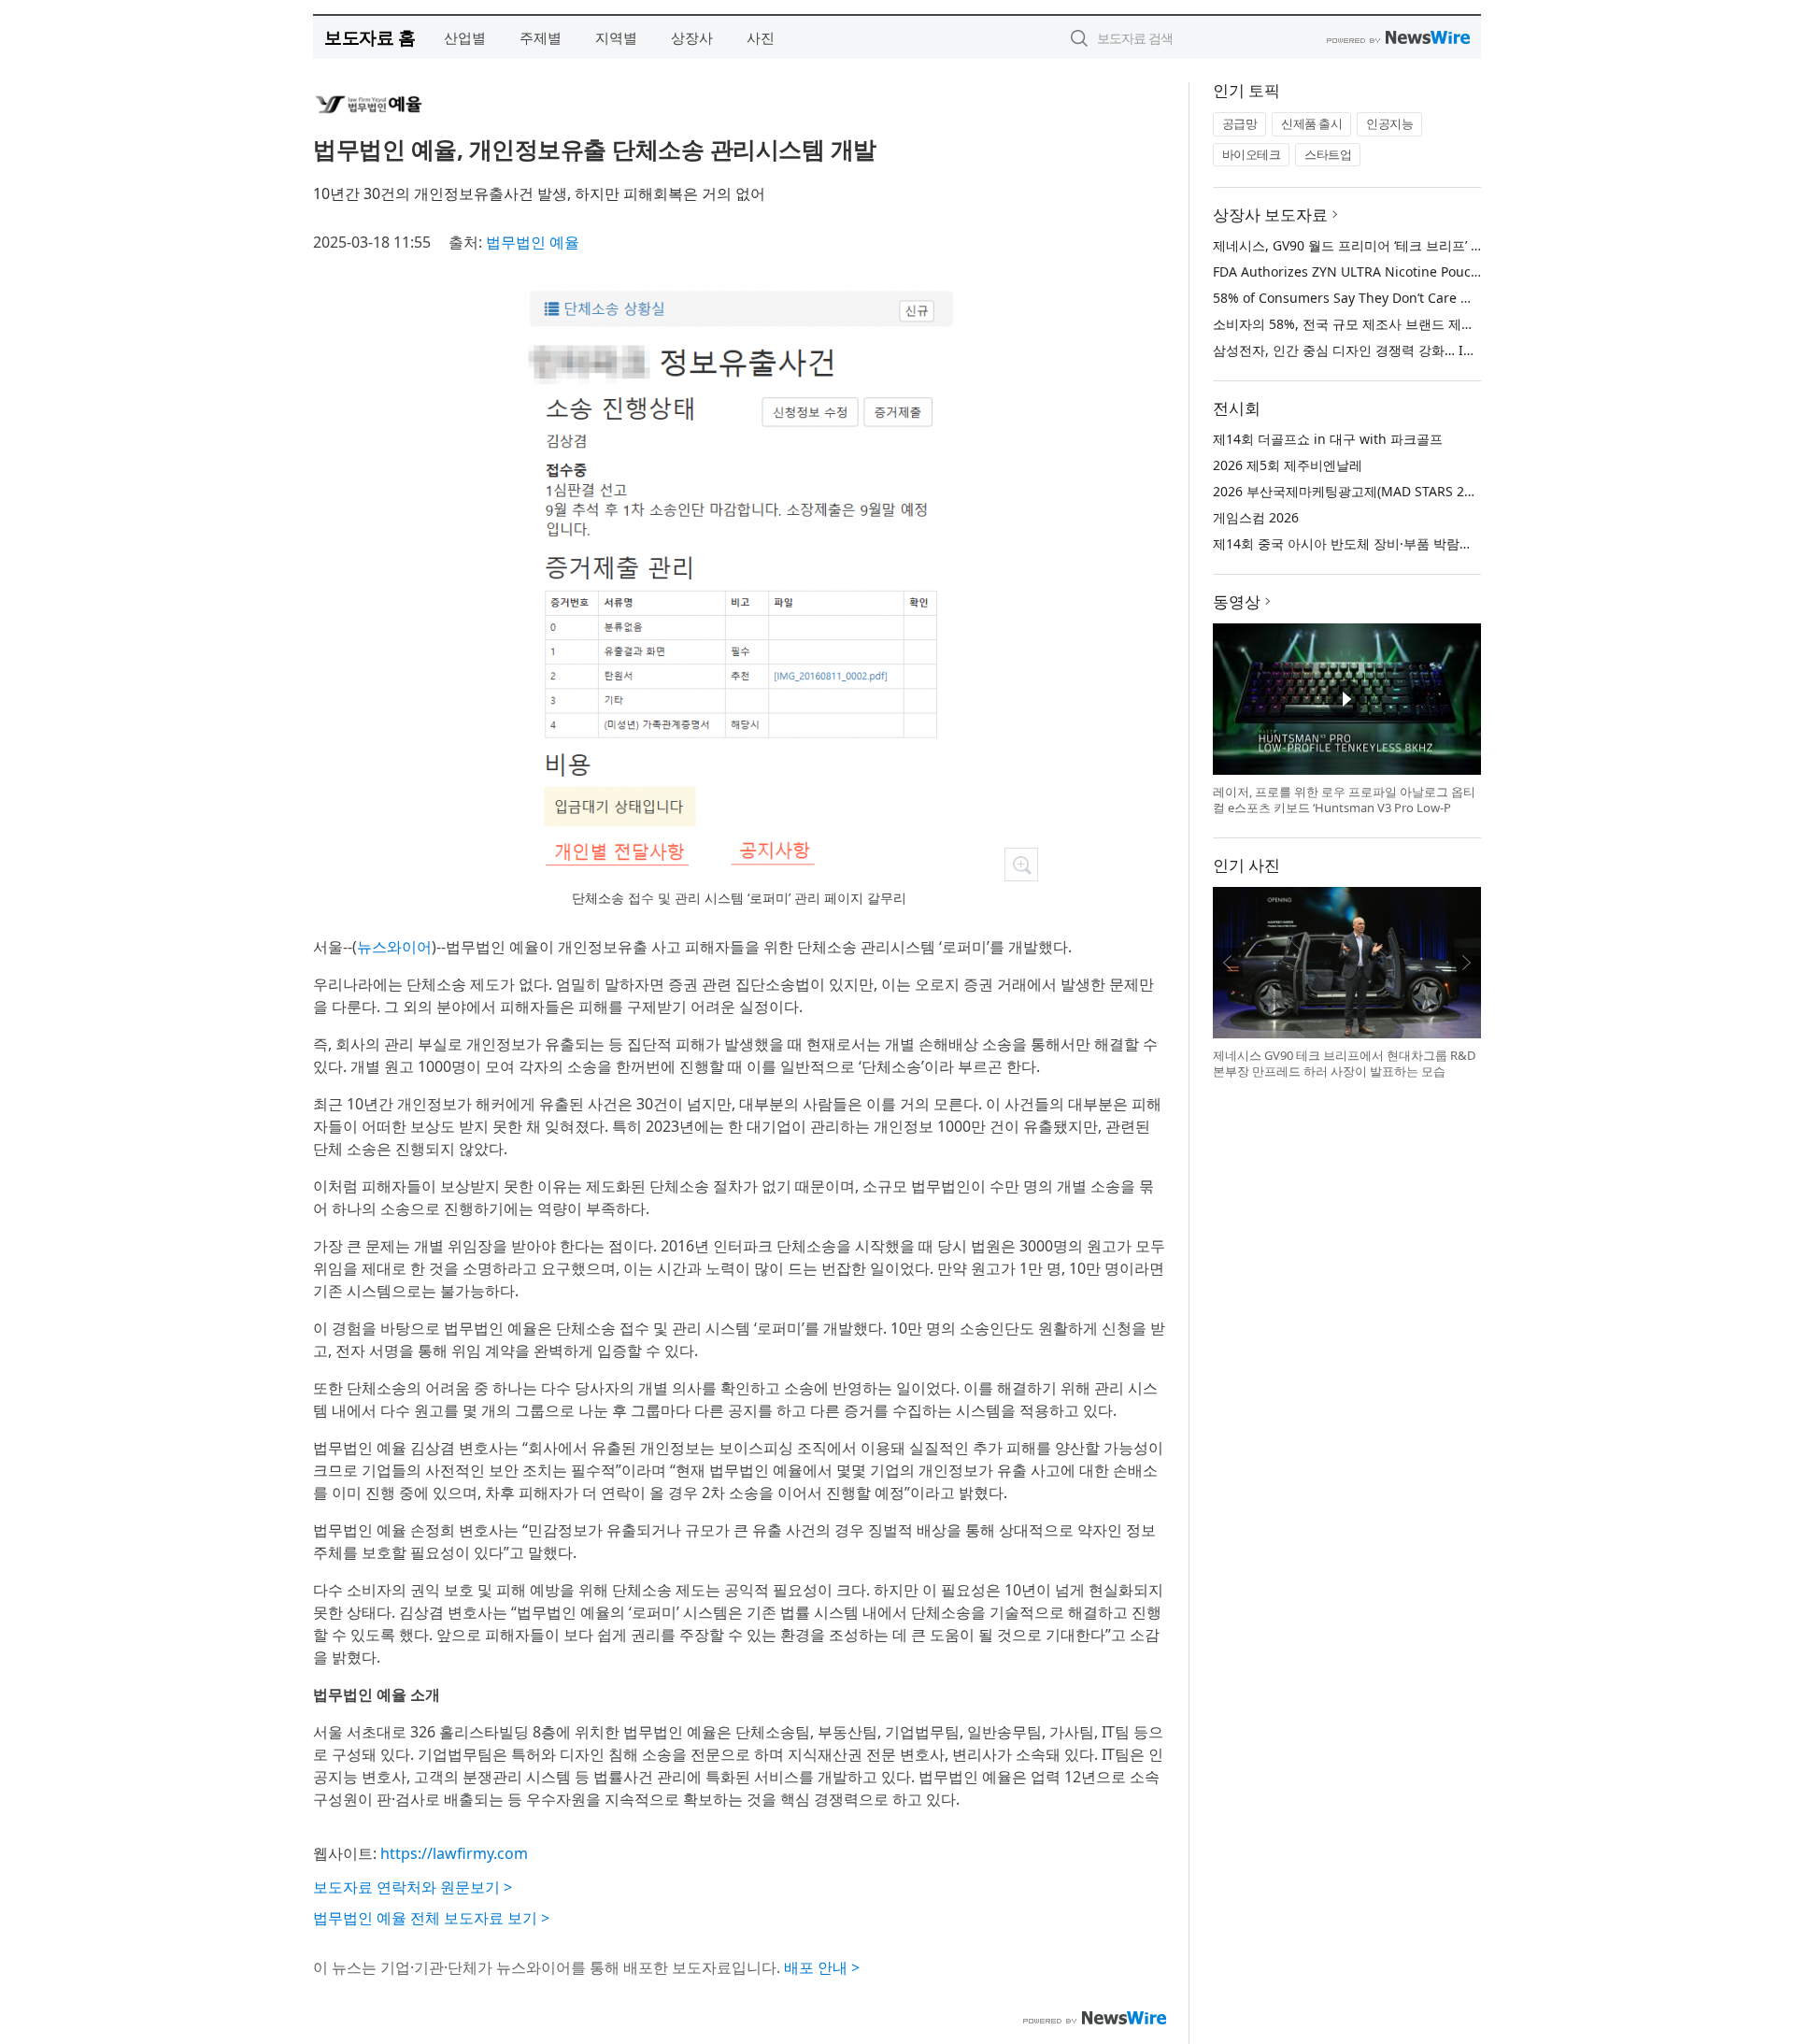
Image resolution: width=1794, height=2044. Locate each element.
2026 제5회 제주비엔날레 (1288, 465)
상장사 (692, 37)
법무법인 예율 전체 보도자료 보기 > (431, 1918)
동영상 (1237, 601)
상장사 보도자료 (1270, 214)
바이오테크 (1252, 154)
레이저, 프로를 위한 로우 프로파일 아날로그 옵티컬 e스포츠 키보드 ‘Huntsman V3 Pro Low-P (1344, 800)
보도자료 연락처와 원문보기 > (413, 1887)
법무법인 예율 (533, 242)
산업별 (465, 37)
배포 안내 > (822, 1967)
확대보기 (1021, 865)
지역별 (616, 37)
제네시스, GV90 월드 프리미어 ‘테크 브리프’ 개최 (1355, 245)
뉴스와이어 (394, 947)
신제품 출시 (1311, 123)
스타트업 (1328, 154)
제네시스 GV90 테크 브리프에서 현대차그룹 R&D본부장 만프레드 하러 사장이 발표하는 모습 (1344, 1064)
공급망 (1240, 123)
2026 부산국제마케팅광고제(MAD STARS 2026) (1352, 491)
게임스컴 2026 (1256, 517)
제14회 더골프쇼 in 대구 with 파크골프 (1328, 439)
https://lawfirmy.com (454, 1853)
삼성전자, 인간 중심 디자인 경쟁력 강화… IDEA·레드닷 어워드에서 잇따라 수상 (1443, 350)
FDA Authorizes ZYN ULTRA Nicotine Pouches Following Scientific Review (1438, 272)
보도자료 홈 (370, 37)
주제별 (541, 37)
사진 (761, 37)
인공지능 (1389, 123)
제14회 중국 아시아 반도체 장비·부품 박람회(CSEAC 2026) (1383, 543)
